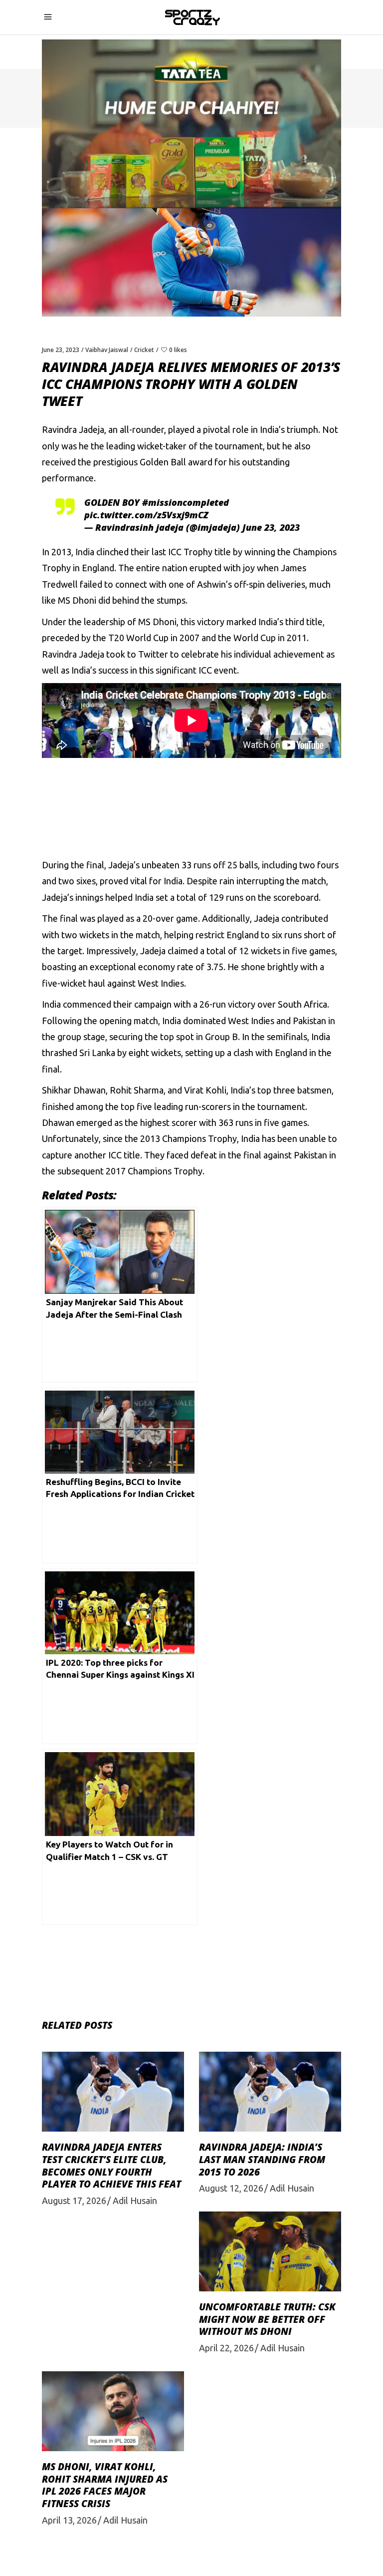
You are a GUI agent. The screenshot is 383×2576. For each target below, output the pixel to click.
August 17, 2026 (74, 2201)
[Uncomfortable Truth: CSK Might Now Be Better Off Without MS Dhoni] (270, 2251)
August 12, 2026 (231, 2188)
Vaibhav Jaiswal (107, 350)
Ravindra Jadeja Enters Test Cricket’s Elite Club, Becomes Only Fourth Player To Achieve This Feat (111, 2166)
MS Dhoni (77, 600)
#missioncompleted (186, 502)
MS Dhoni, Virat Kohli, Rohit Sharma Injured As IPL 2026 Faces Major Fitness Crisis (105, 2485)
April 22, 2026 (226, 2348)
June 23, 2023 (61, 350)
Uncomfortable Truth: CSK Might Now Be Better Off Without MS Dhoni (267, 2319)
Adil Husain (135, 2201)
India (85, 552)
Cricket (144, 350)
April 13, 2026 (69, 2520)
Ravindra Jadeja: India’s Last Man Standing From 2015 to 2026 (262, 2159)
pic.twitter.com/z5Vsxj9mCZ (146, 515)
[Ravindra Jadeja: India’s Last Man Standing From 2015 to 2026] (270, 2092)
